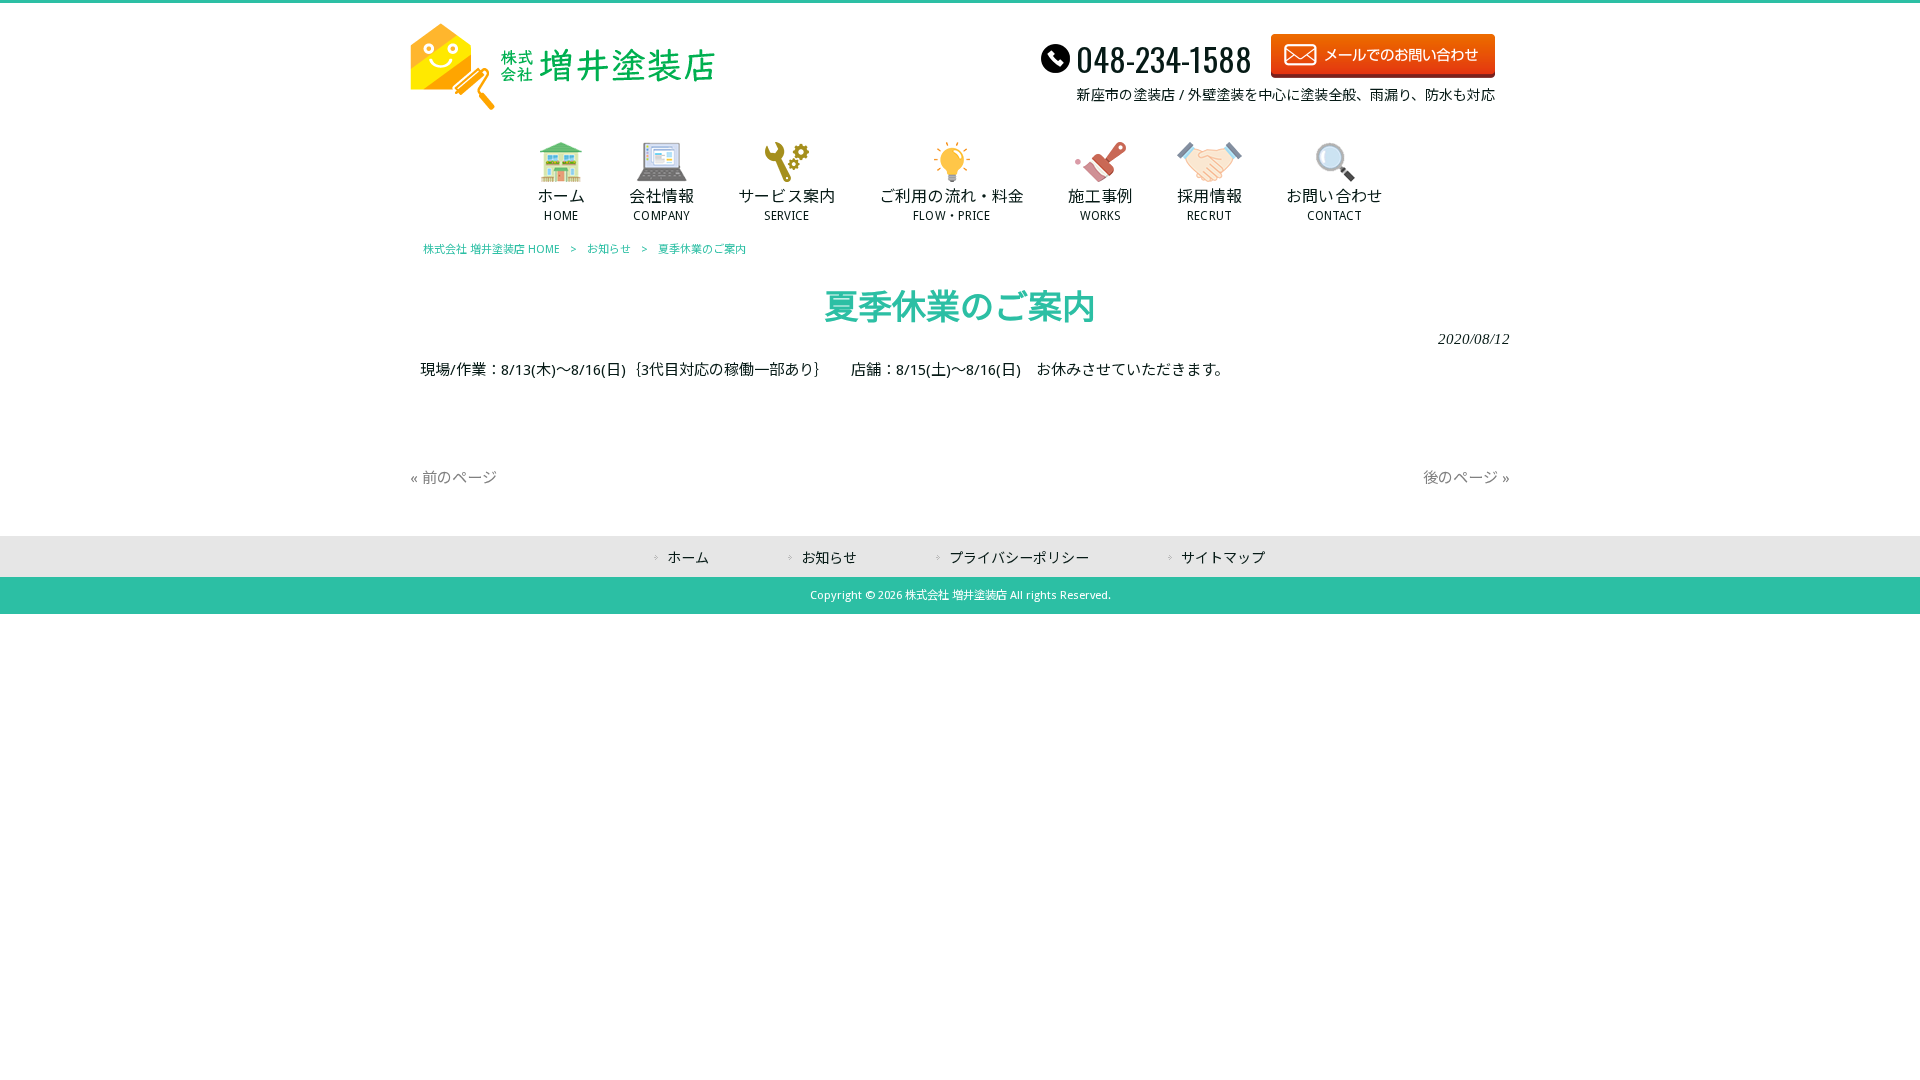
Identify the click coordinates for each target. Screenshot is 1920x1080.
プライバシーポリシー (1019, 558)
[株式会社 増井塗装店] (562, 105)
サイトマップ (1223, 558)
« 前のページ (453, 478)
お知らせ (609, 249)
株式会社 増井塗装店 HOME (491, 249)
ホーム (688, 558)
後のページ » (1466, 478)
